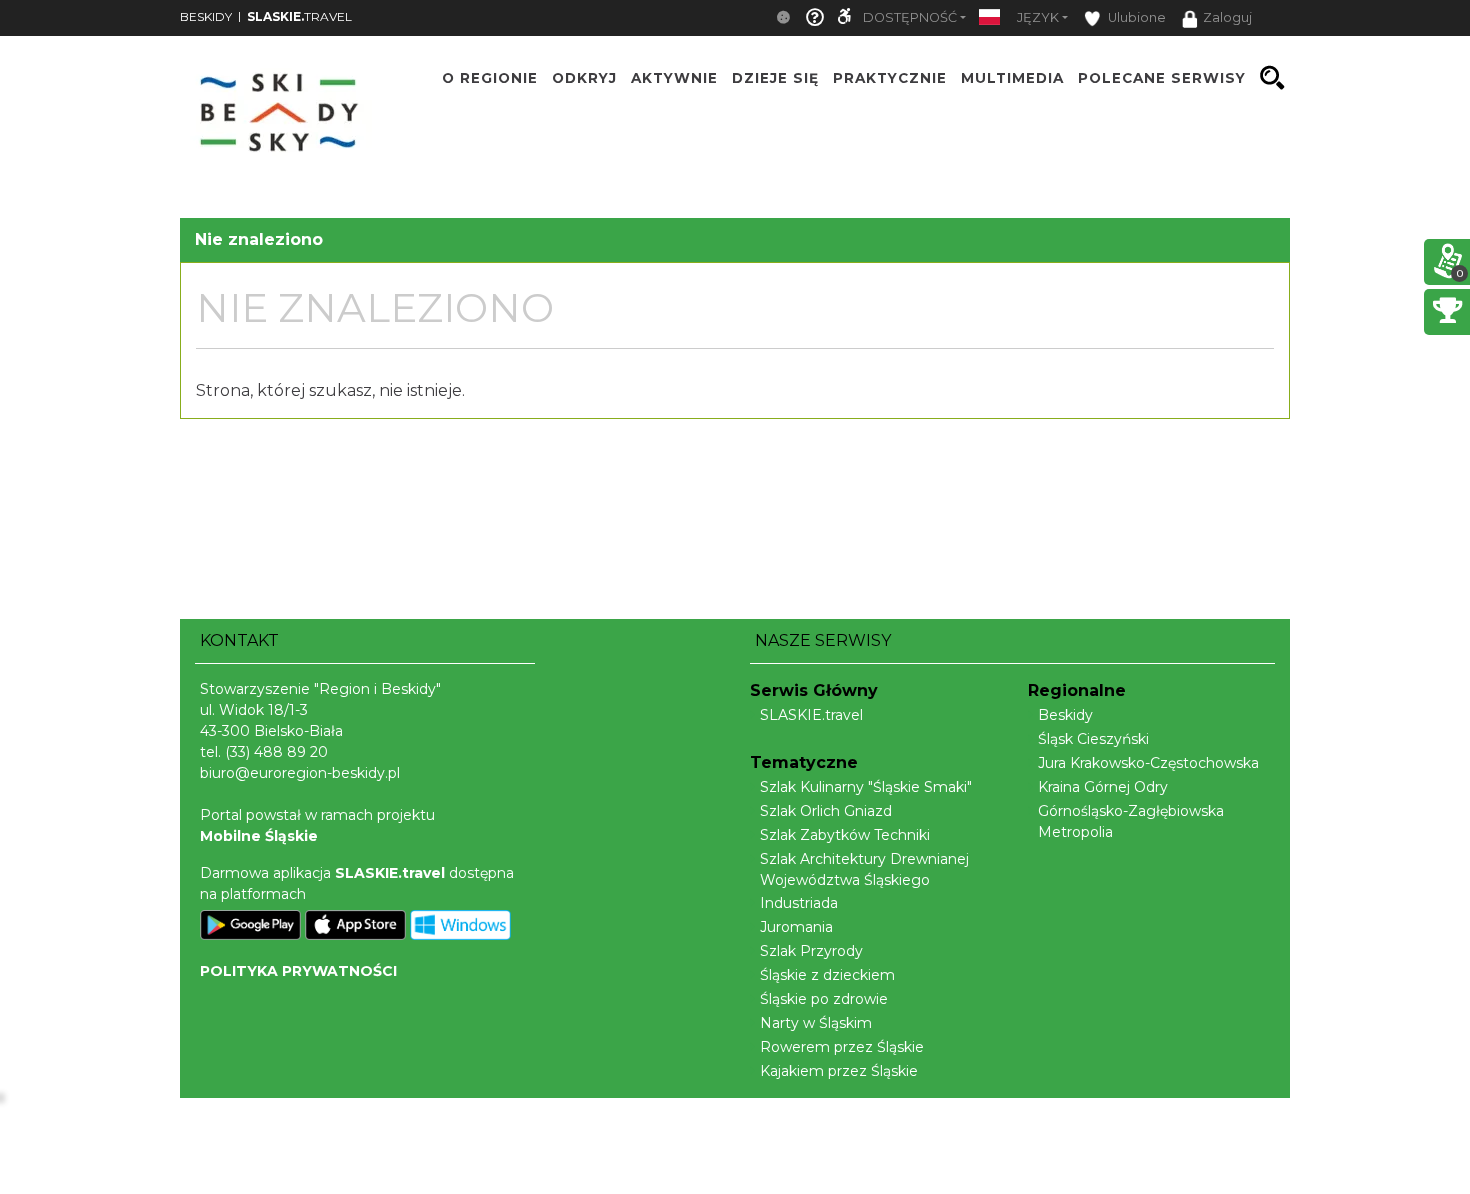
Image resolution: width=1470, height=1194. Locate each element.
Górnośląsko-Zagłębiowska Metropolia (1131, 821)
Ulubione (1135, 17)
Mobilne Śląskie (259, 836)
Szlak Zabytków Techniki (845, 835)
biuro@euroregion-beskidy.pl (300, 773)
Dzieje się (775, 78)
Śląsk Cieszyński (1093, 739)
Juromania (796, 927)
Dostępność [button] (910, 17)
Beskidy (1065, 715)
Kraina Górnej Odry (1103, 787)
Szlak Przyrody (811, 951)
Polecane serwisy (1162, 78)
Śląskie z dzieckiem (827, 975)
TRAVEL (299, 16)
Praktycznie (890, 78)
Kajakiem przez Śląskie (839, 1071)
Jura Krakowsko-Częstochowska (1148, 763)
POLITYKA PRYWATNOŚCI (298, 971)
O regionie (490, 78)
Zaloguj (1227, 17)
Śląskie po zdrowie (824, 999)
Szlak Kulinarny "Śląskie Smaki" (866, 787)
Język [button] (1038, 17)
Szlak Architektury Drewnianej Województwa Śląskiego (864, 869)
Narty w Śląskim (816, 1023)
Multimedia (1012, 78)
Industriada (799, 903)
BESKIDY (206, 16)
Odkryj (584, 78)
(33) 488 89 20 (276, 752)
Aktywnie (674, 78)
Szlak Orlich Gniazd (826, 811)
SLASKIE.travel (811, 715)
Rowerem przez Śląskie (842, 1047)
